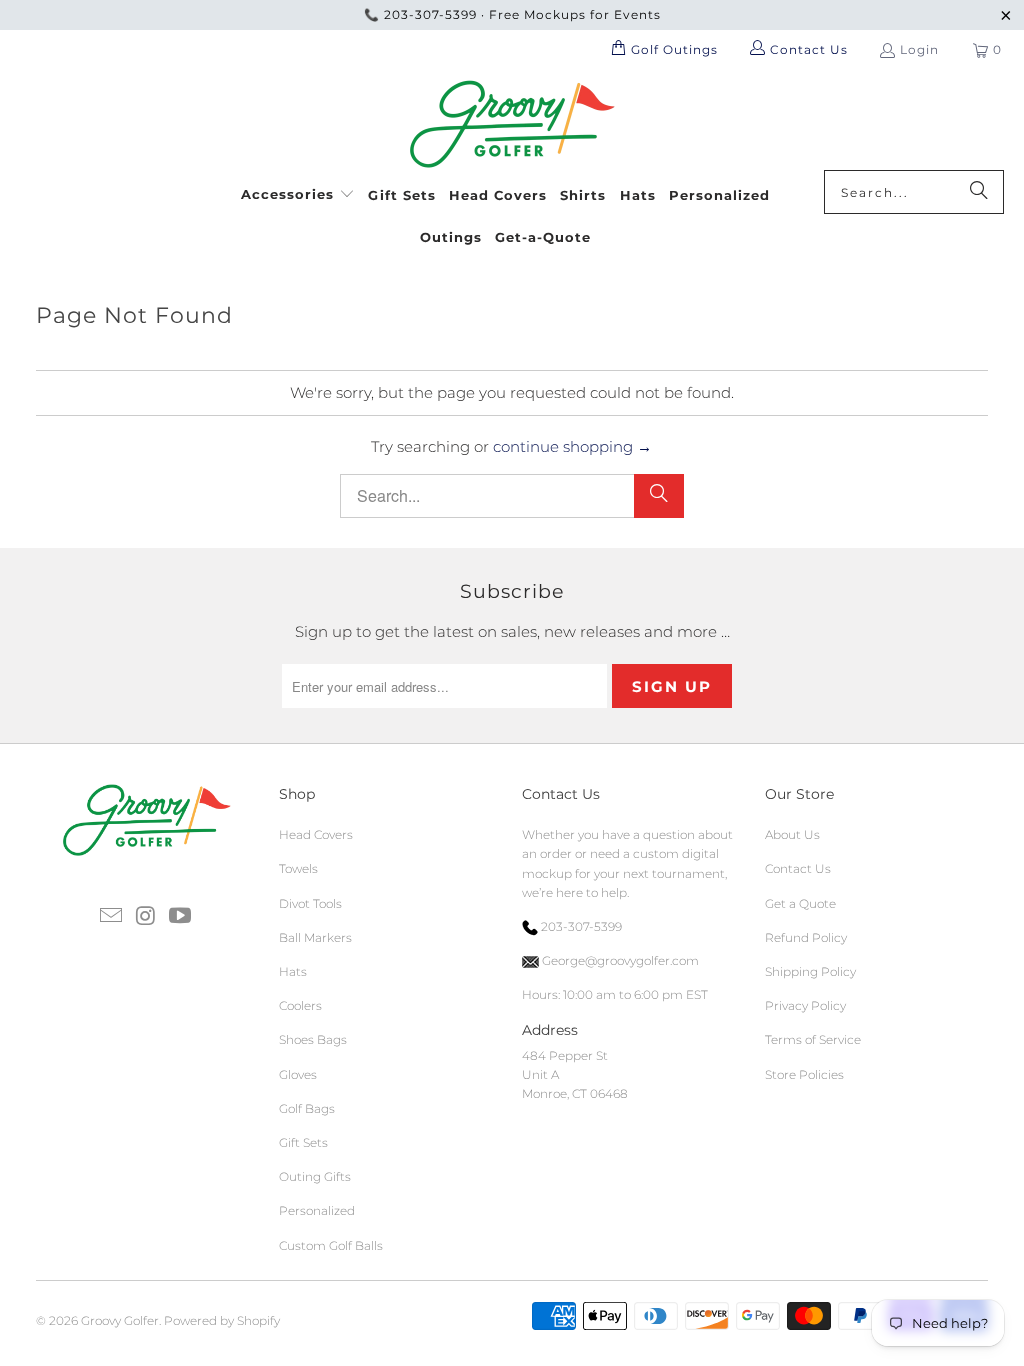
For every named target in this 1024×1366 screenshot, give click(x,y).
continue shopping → (572, 446)
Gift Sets (303, 1142)
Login (919, 49)
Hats (293, 971)
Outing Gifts (315, 1176)
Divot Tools (310, 903)
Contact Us (798, 868)
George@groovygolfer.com (619, 960)
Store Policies (804, 1074)
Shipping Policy (810, 971)
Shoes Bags (313, 1039)
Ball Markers (315, 937)
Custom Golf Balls (331, 1245)
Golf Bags (307, 1108)
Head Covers (316, 834)
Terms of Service (813, 1039)
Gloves (298, 1074)
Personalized (317, 1210)
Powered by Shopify (222, 1320)
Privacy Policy (805, 1005)
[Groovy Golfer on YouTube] (181, 917)
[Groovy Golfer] (512, 125)
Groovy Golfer (120, 1320)
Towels (298, 868)
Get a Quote (800, 903)
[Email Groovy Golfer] (112, 917)
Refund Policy (806, 937)
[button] (298, 191)
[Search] (979, 192)
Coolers (300, 1005)
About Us (792, 834)
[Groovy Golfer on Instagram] (146, 917)
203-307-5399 (430, 14)
